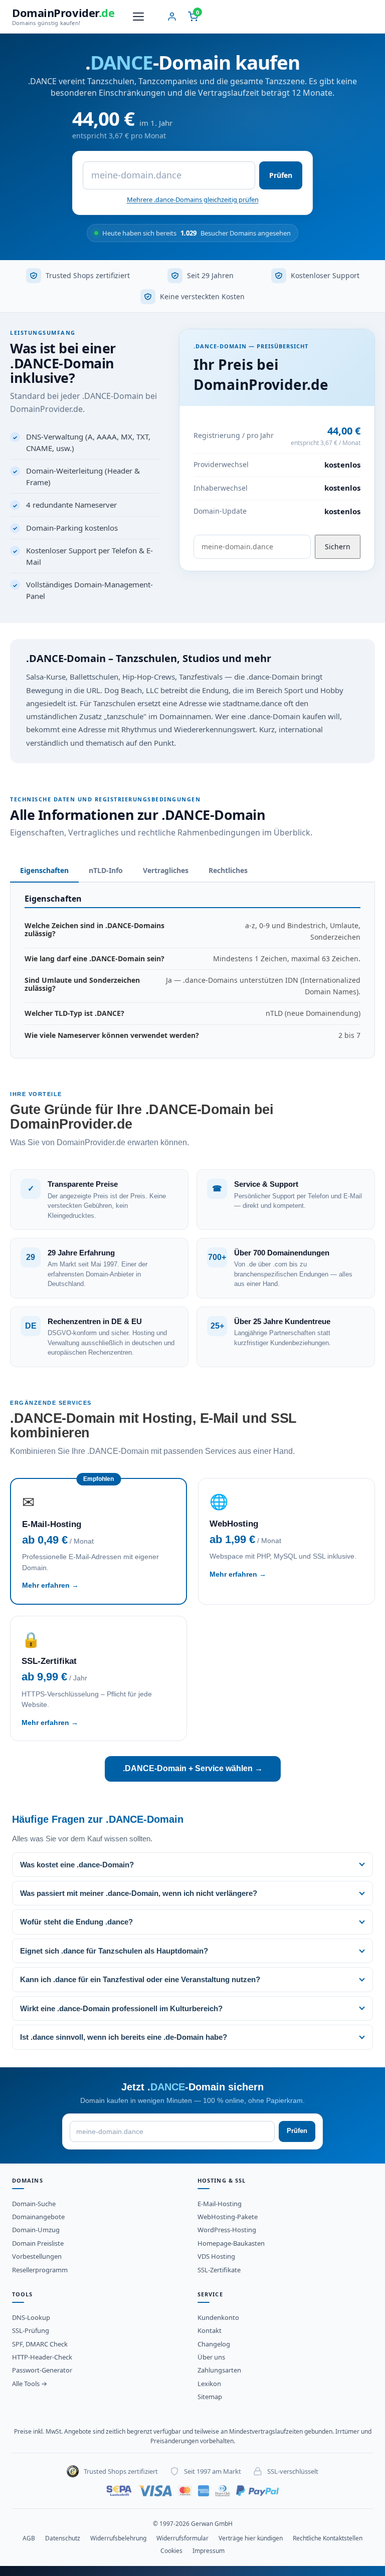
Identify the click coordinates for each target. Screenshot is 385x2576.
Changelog (214, 2344)
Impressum (209, 2551)
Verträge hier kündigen (251, 2538)
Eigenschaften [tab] (44, 870)
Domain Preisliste (38, 2243)
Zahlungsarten (219, 2370)
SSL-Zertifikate (219, 2270)
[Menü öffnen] (138, 17)
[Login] (172, 17)
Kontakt (210, 2330)
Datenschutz (63, 2538)
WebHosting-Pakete (228, 2217)
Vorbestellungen (37, 2256)
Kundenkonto (218, 2317)
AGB (29, 2538)
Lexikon (209, 2384)
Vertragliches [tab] (166, 870)
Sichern (338, 547)
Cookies (171, 2551)
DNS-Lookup (31, 2317)
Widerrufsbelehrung (118, 2538)
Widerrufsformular (182, 2538)
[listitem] (192, 1865)
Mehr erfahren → (50, 1585)
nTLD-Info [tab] (106, 870)
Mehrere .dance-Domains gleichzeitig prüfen (193, 199)
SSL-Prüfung (31, 2330)
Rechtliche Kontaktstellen (328, 2538)
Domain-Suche (34, 2204)
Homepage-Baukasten (231, 2243)
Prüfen (281, 175)
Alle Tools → (30, 2384)
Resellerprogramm (40, 2270)
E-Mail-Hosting (220, 2204)
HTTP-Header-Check (42, 2357)
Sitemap (210, 2397)
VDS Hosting (216, 2256)
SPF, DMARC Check (40, 2344)
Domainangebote (38, 2217)
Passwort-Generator (42, 2370)
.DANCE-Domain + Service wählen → (193, 1768)
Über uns (211, 2357)
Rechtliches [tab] (228, 870)
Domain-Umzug (36, 2230)
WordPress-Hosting (227, 2230)
